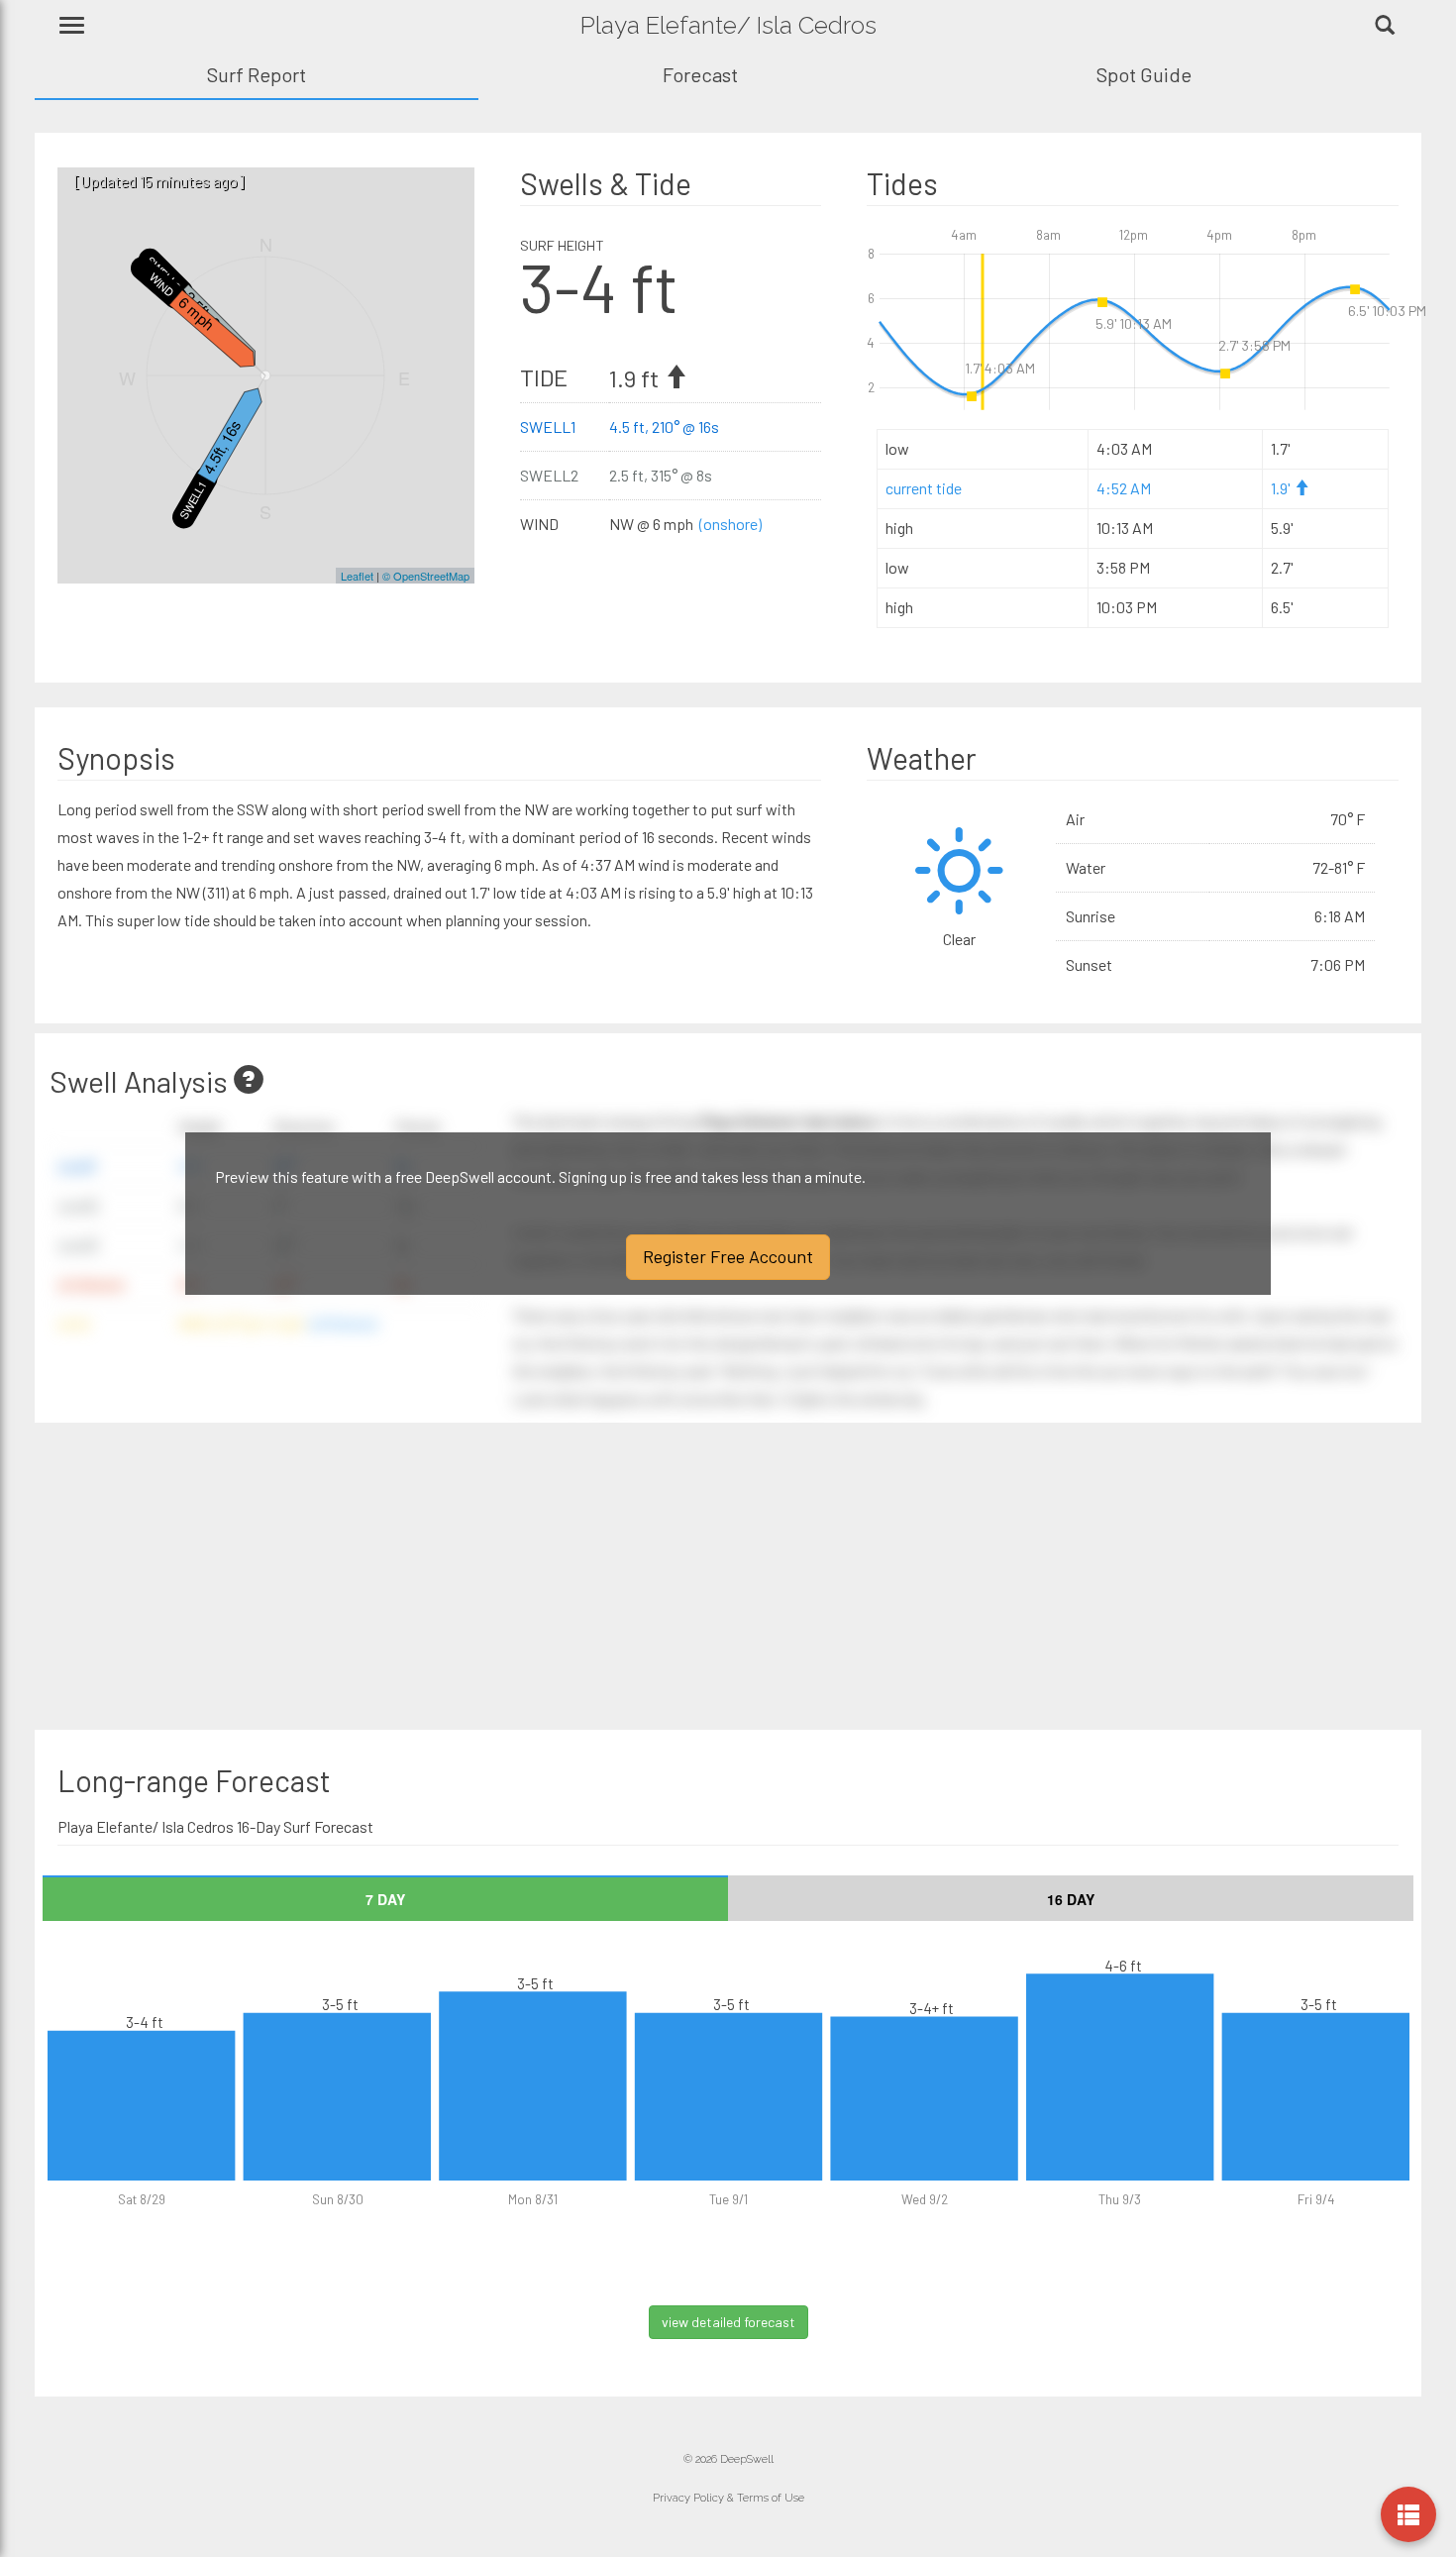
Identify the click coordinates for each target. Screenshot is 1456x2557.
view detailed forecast (728, 2322)
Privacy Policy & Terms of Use (728, 2498)
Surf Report (257, 74)
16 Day (1071, 1899)
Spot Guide (1144, 74)
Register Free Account (728, 1256)
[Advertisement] (389, 1576)
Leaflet (357, 576)
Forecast (700, 74)
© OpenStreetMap (426, 576)
